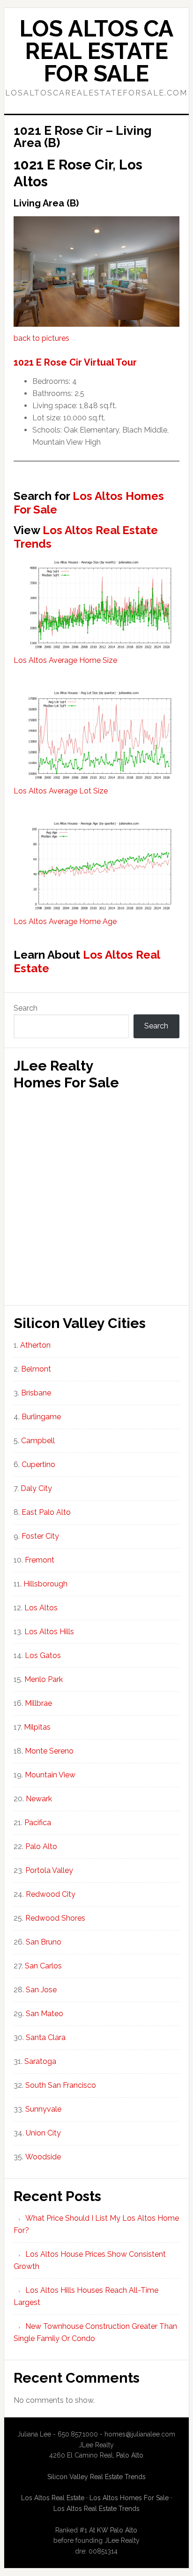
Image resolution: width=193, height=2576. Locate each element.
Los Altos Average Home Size (65, 660)
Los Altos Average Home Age (65, 921)
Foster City (40, 1536)
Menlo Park (44, 1679)
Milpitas (37, 1727)
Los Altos (41, 1608)
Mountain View (50, 1775)
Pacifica (38, 1823)
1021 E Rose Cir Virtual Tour (75, 362)
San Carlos (43, 1966)
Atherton (35, 1345)
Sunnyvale (43, 2109)
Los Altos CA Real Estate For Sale (96, 51)
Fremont (40, 1560)
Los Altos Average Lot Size (61, 791)
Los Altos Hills (49, 1632)
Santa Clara (46, 2037)
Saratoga (40, 2061)
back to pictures (41, 338)
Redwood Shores (55, 1918)
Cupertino (38, 1464)
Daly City (36, 1488)
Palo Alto (41, 1846)
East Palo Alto (46, 1512)
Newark (39, 1799)
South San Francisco (61, 2085)
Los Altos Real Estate (87, 961)
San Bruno (44, 1942)
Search (26, 1008)
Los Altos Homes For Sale (89, 503)
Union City (43, 2133)
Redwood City (51, 1894)
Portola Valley (49, 1870)
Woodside (43, 2157)
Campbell (38, 1441)
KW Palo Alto (117, 2530)
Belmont (36, 1369)
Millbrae (38, 1703)
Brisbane (36, 1393)
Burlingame (41, 1417)
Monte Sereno (49, 1751)
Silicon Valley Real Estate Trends (96, 2477)
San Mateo (45, 2014)
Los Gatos (43, 1655)
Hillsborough (45, 1584)
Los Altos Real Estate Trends (86, 537)
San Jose (41, 1990)
